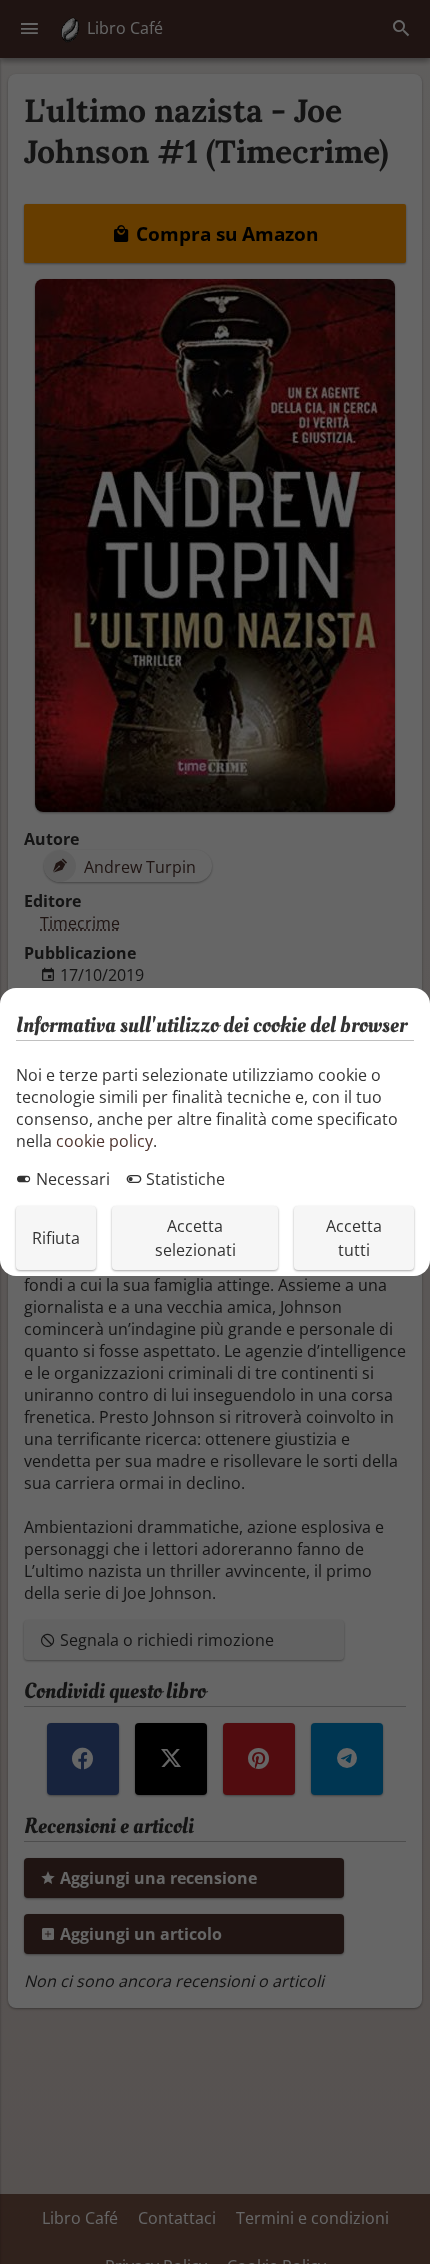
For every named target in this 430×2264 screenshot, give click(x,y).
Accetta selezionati (195, 1238)
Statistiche (183, 1179)
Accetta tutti (354, 1238)
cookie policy (104, 1141)
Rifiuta (56, 1238)
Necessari (71, 1179)
